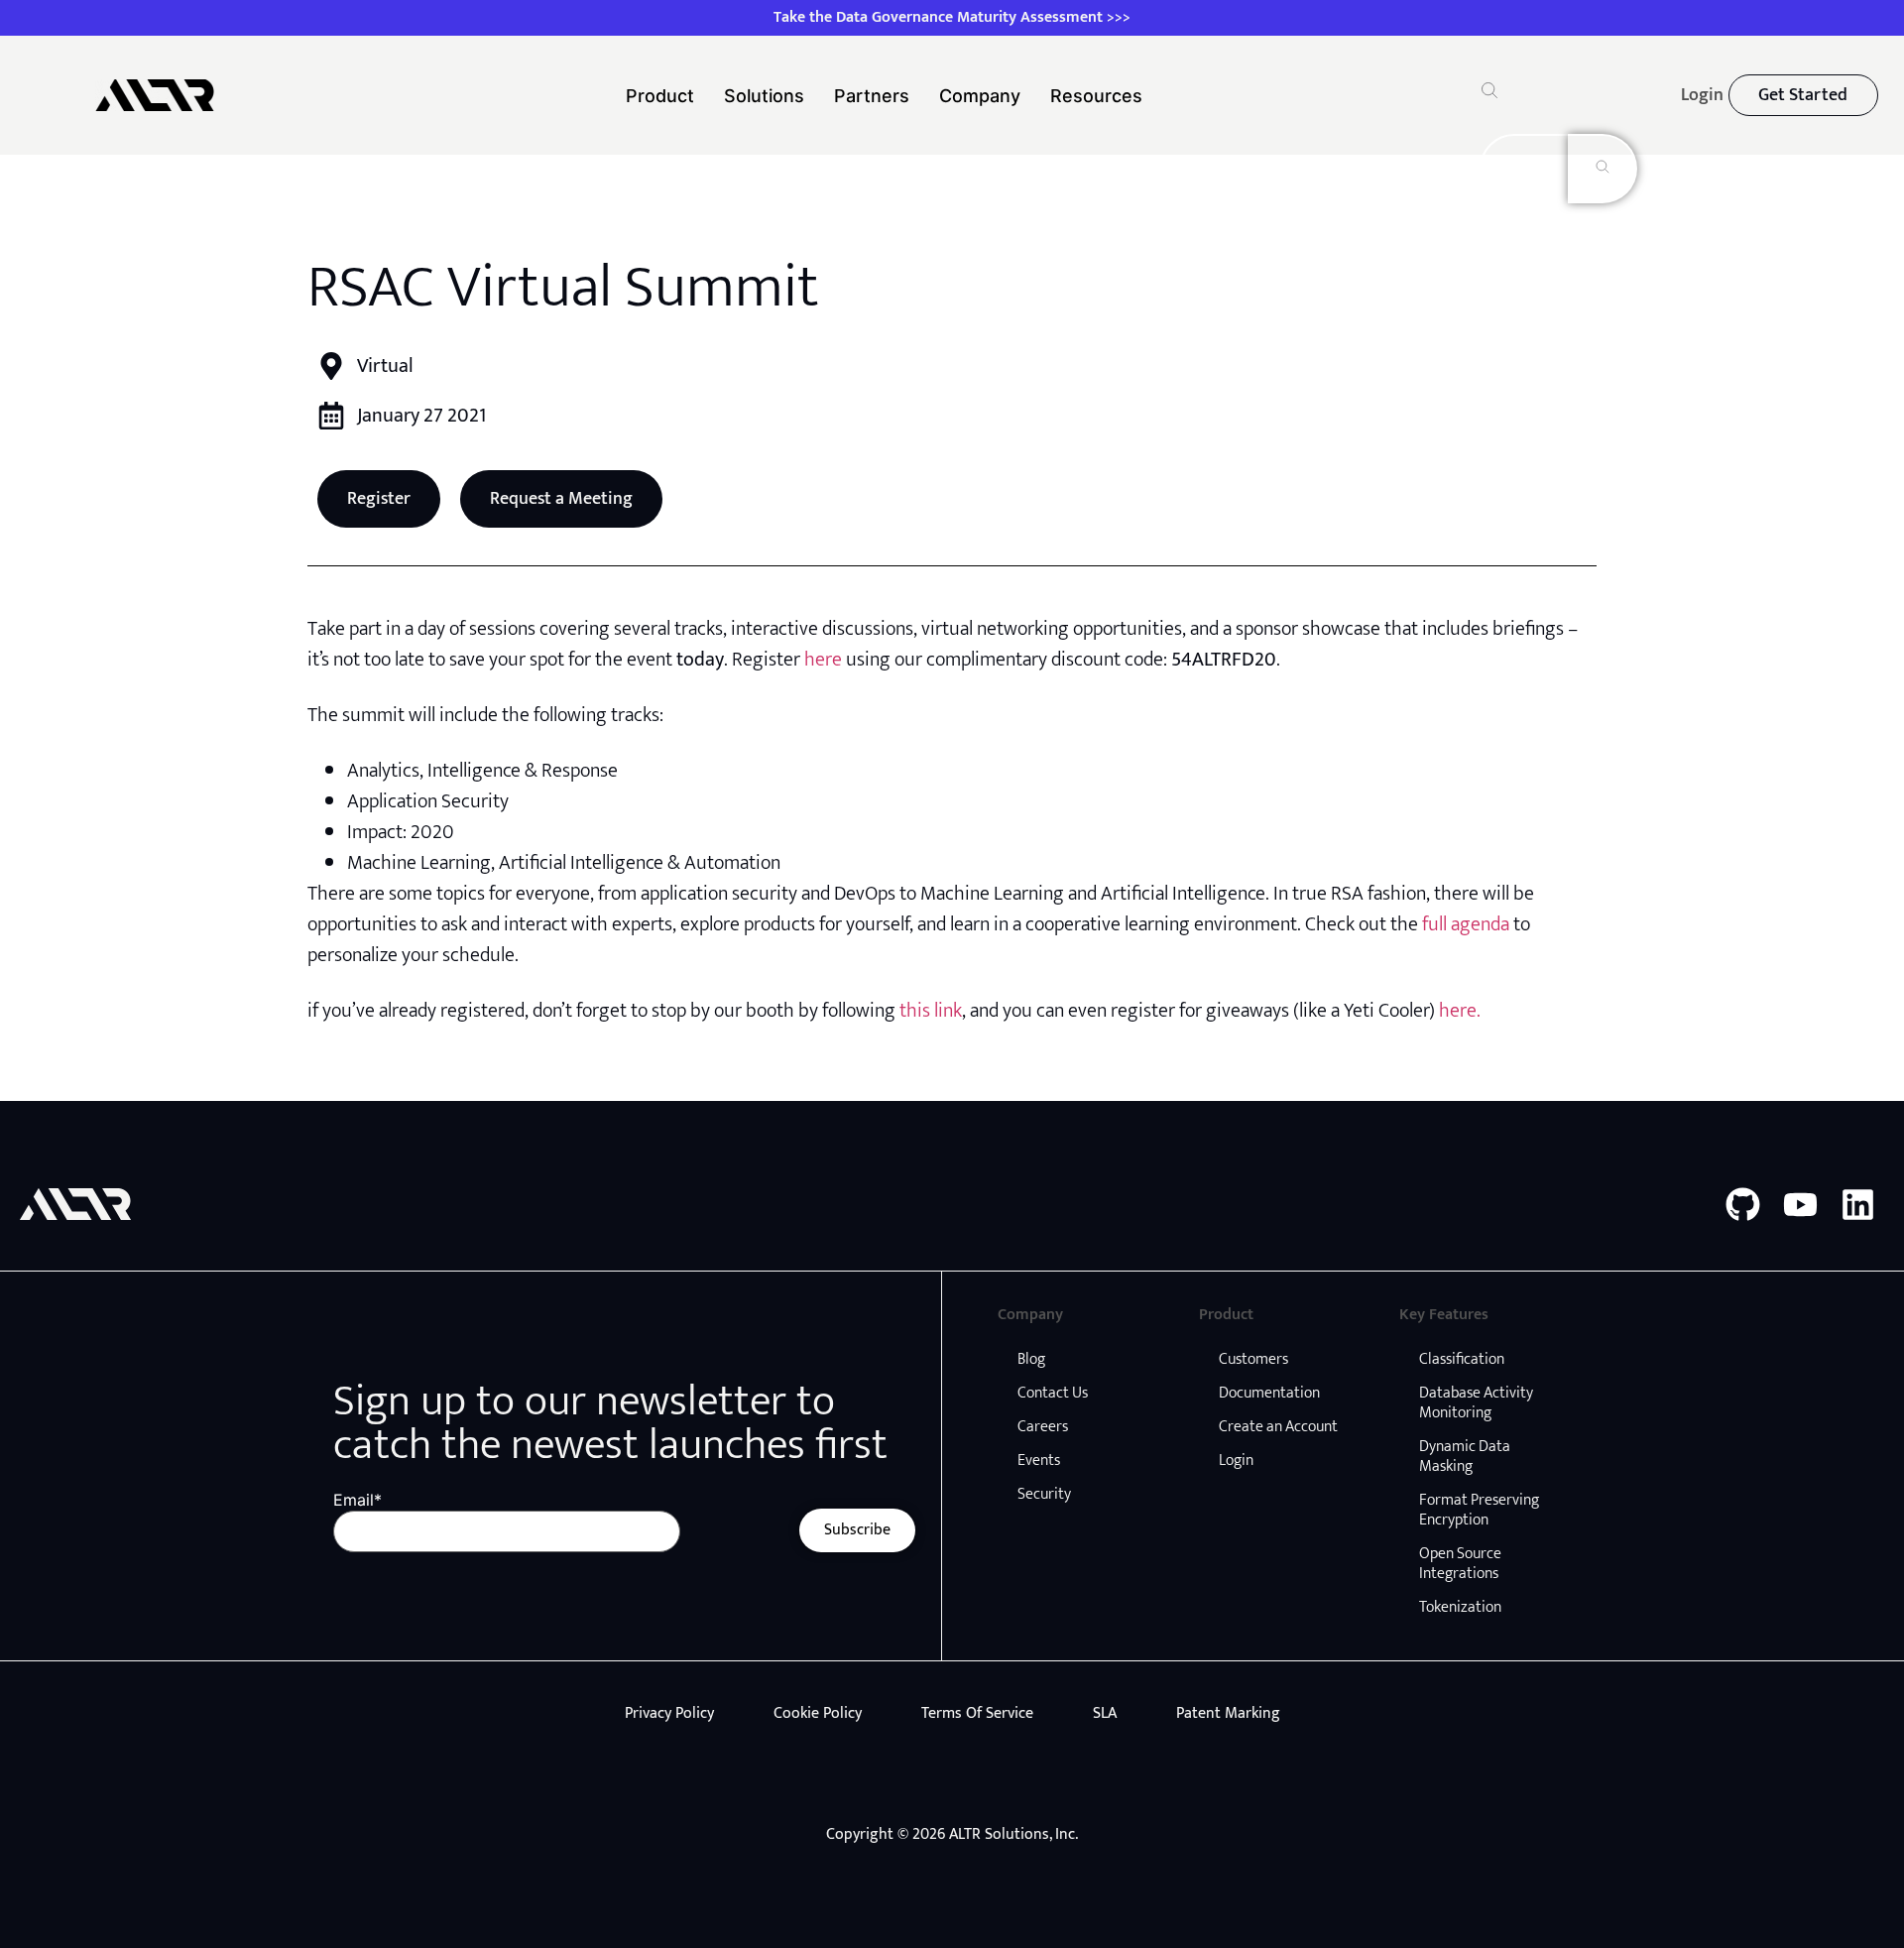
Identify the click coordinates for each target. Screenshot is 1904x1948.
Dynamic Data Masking (1465, 1457)
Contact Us (1053, 1393)
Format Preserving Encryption (1479, 1510)
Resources (1096, 96)
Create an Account (1278, 1427)
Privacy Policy (669, 1713)
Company (980, 96)
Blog (1031, 1359)
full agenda (1466, 924)
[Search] (1603, 169)
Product (660, 96)
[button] (1489, 93)
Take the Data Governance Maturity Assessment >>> (952, 17)
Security (1044, 1494)
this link (931, 1011)
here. (1460, 1011)
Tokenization (1460, 1607)
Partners (872, 96)
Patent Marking (1228, 1713)
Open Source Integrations (1460, 1564)
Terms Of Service (977, 1713)
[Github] (1743, 1205)
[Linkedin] (1858, 1205)
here (823, 660)
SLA (1105, 1713)
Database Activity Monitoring (1476, 1403)
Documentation (1269, 1393)
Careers (1043, 1427)
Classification (1462, 1359)
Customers (1253, 1359)
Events (1039, 1461)
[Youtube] (1800, 1205)
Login (1236, 1461)
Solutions (764, 96)
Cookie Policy (818, 1713)
